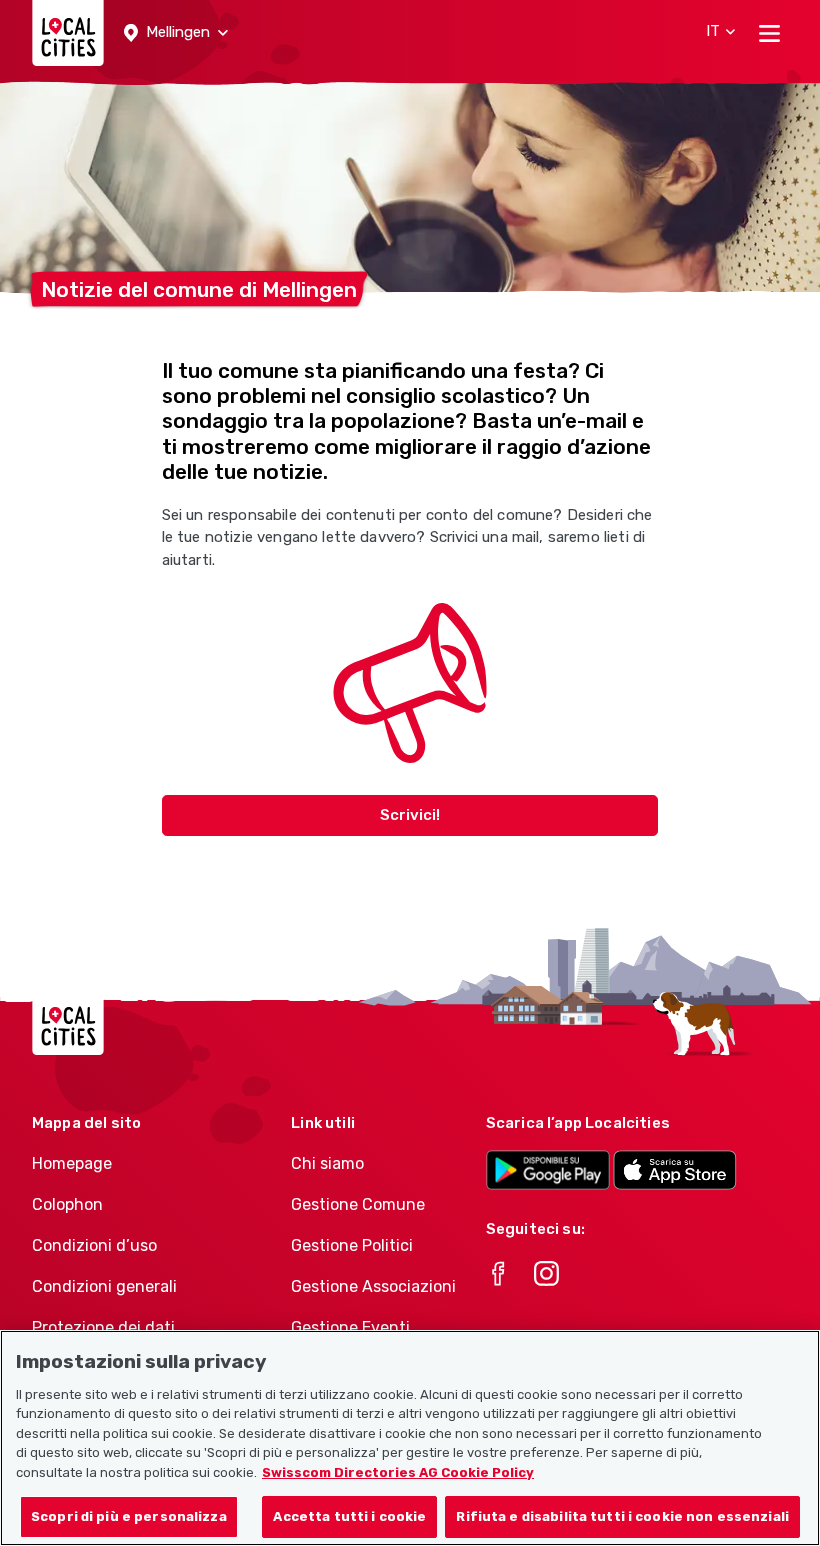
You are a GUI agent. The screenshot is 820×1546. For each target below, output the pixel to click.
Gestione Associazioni (373, 1286)
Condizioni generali (104, 1286)
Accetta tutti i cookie (349, 1516)
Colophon (67, 1204)
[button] (176, 33)
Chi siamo (327, 1163)
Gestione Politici (352, 1245)
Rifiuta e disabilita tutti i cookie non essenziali (622, 1516)
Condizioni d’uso (94, 1245)
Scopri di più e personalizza (129, 1516)
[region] (410, 1438)
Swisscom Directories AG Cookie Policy (398, 1472)
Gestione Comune (358, 1204)
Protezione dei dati (103, 1327)
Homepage (72, 1163)
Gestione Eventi (350, 1327)
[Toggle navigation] (769, 33)
